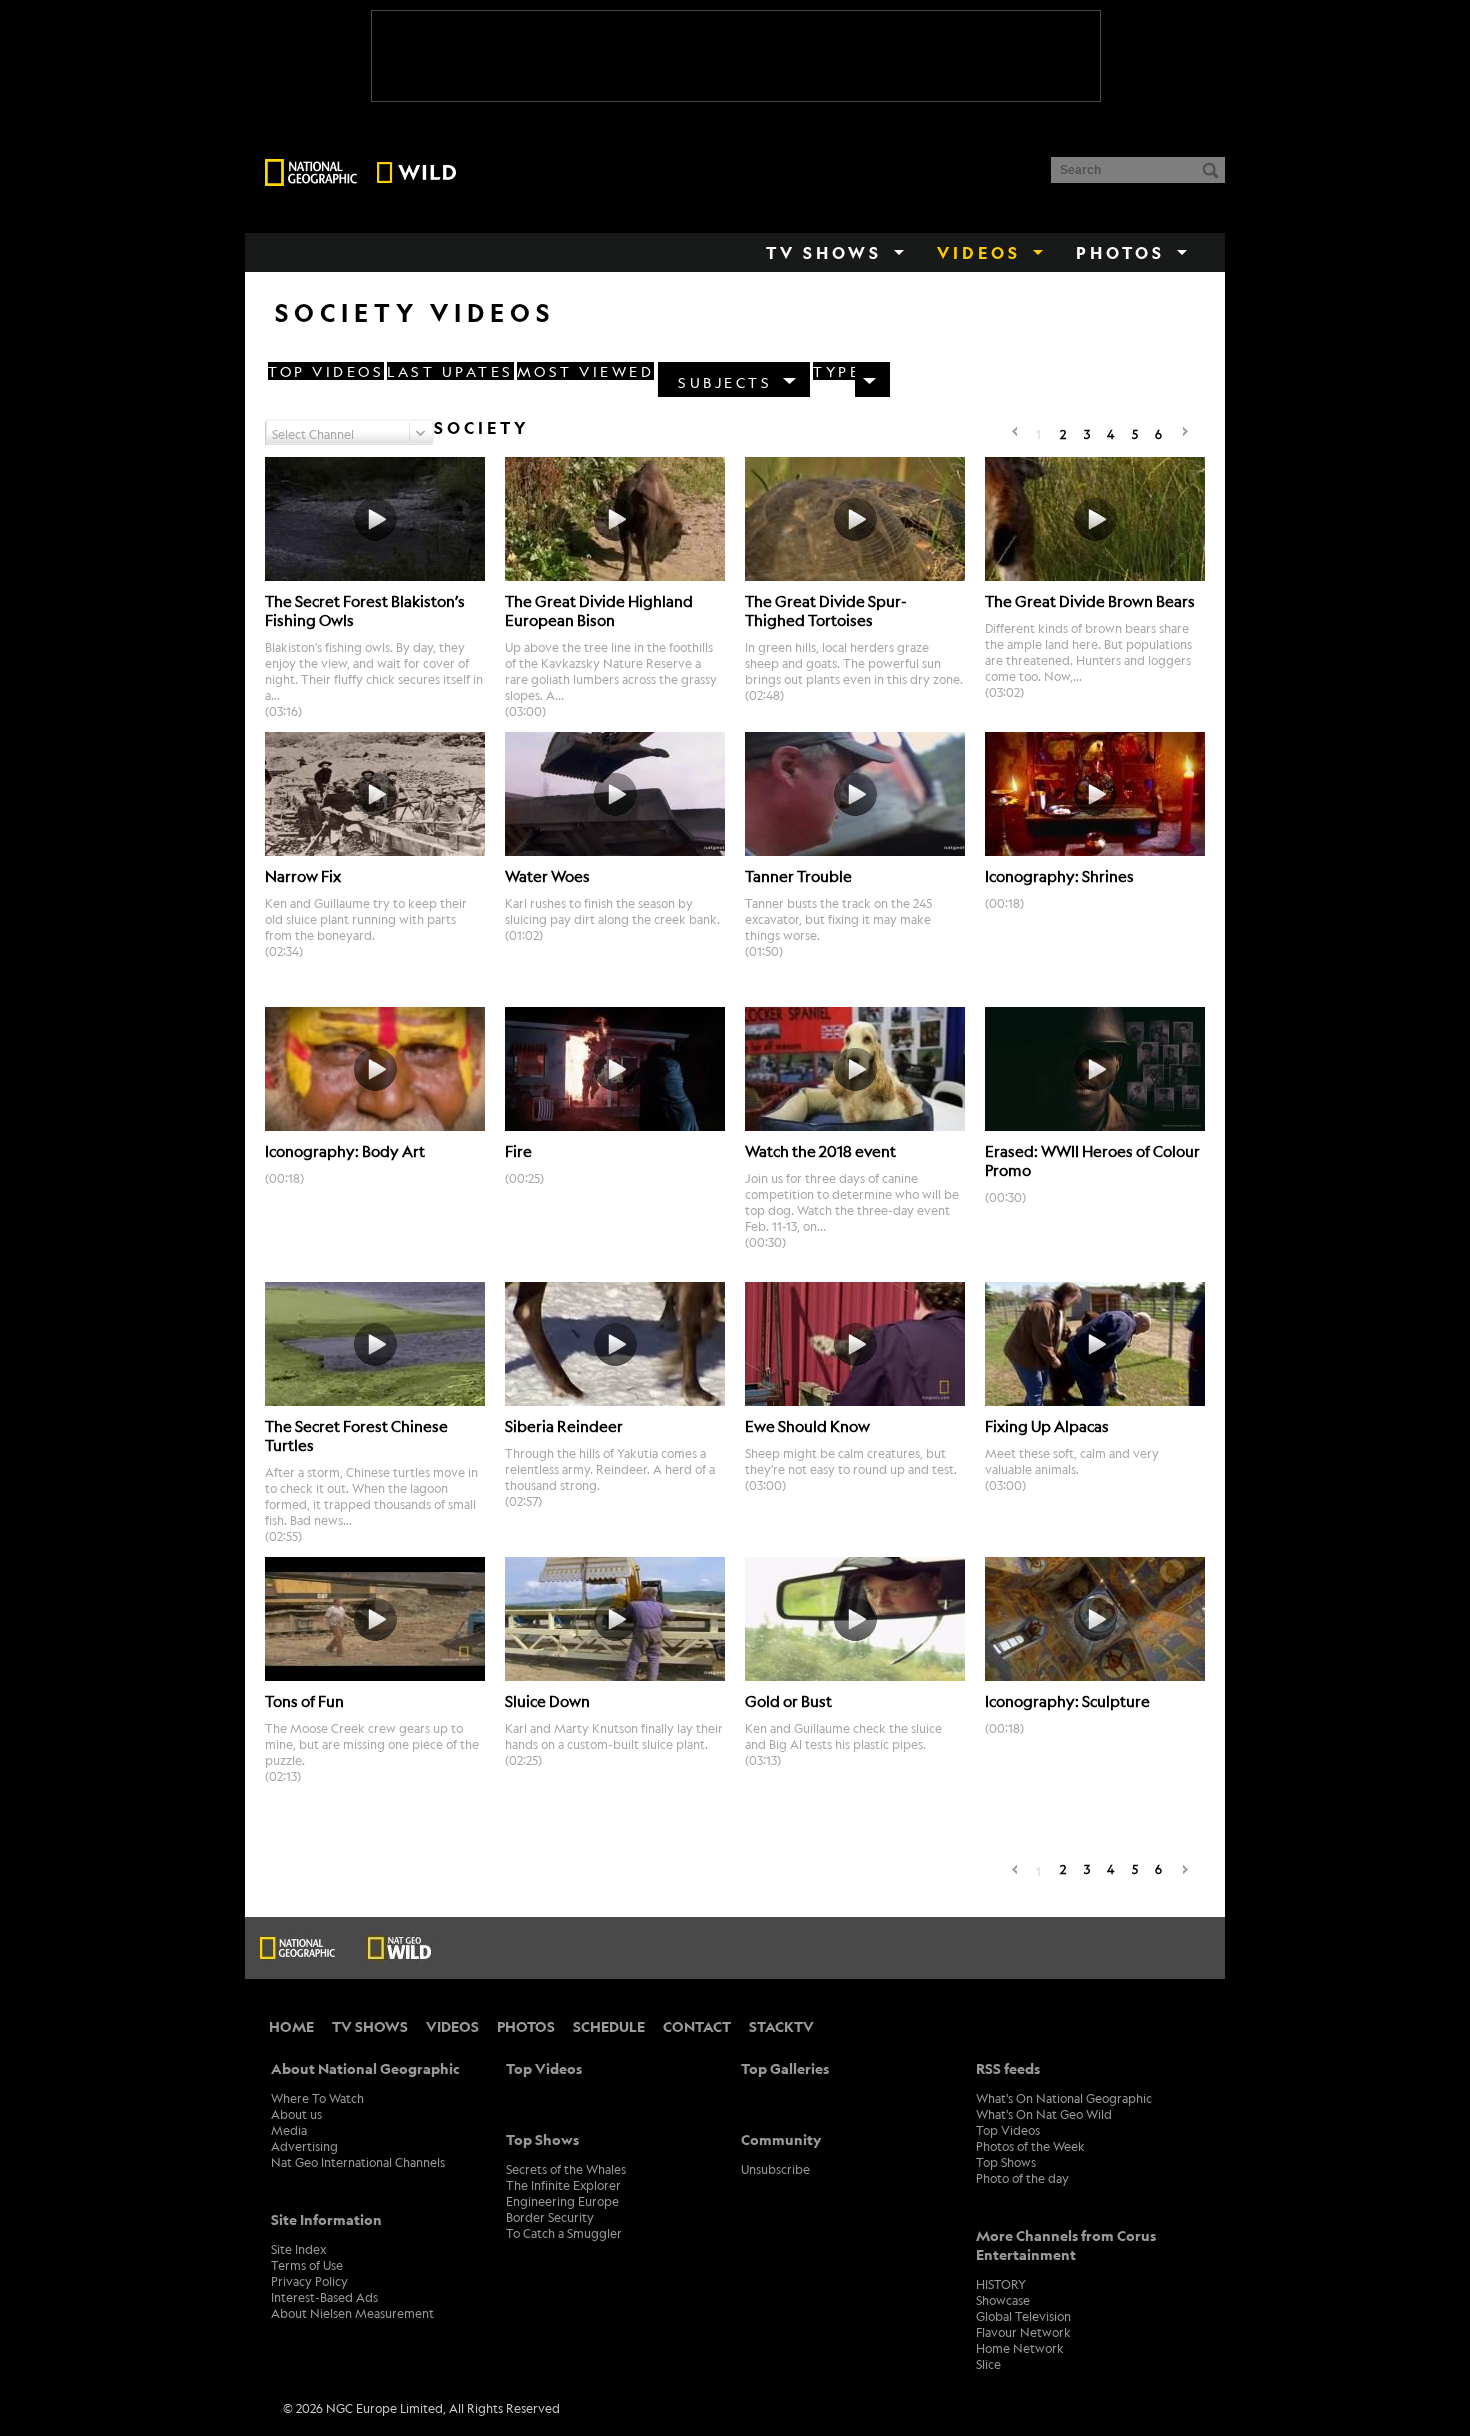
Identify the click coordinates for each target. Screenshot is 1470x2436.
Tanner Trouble (798, 875)
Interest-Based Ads (324, 2297)
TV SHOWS (370, 2026)
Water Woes (547, 875)
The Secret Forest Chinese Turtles (356, 1435)
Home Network (1020, 2348)
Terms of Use (307, 2265)
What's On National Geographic (1064, 2098)
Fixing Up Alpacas (1047, 1425)
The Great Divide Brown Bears (1090, 600)
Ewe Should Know (807, 1425)
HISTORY (1001, 2284)
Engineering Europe (562, 2201)
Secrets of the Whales (566, 2169)
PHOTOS (526, 2026)
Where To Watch (317, 2098)
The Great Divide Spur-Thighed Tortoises (826, 610)
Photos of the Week (1030, 2146)
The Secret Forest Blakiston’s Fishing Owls (365, 610)
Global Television (1023, 2316)
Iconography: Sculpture (1067, 1700)
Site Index (298, 2249)
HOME (291, 2026)
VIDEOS (452, 2026)
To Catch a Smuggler (564, 2233)
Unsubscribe (775, 2169)
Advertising (304, 2146)
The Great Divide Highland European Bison (599, 610)
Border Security (550, 2217)
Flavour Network (1023, 2332)
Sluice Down (547, 1700)
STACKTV (781, 2026)
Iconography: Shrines (1059, 875)
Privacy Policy (309, 2281)
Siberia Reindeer (564, 1425)
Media (289, 2130)
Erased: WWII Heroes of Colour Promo (1092, 1160)
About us (296, 2114)
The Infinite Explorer (563, 2185)
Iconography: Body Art (345, 1150)
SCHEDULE (609, 2026)
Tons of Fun (304, 1700)
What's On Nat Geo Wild (1044, 2114)
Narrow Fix (303, 875)
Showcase (1003, 2300)
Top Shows (1006, 2162)
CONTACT (697, 2026)
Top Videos (1008, 2130)
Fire (518, 1150)
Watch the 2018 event (820, 1150)
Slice (988, 2364)
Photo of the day (1022, 2178)
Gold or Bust (788, 1700)
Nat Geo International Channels (358, 2162)
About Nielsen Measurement (352, 2313)
